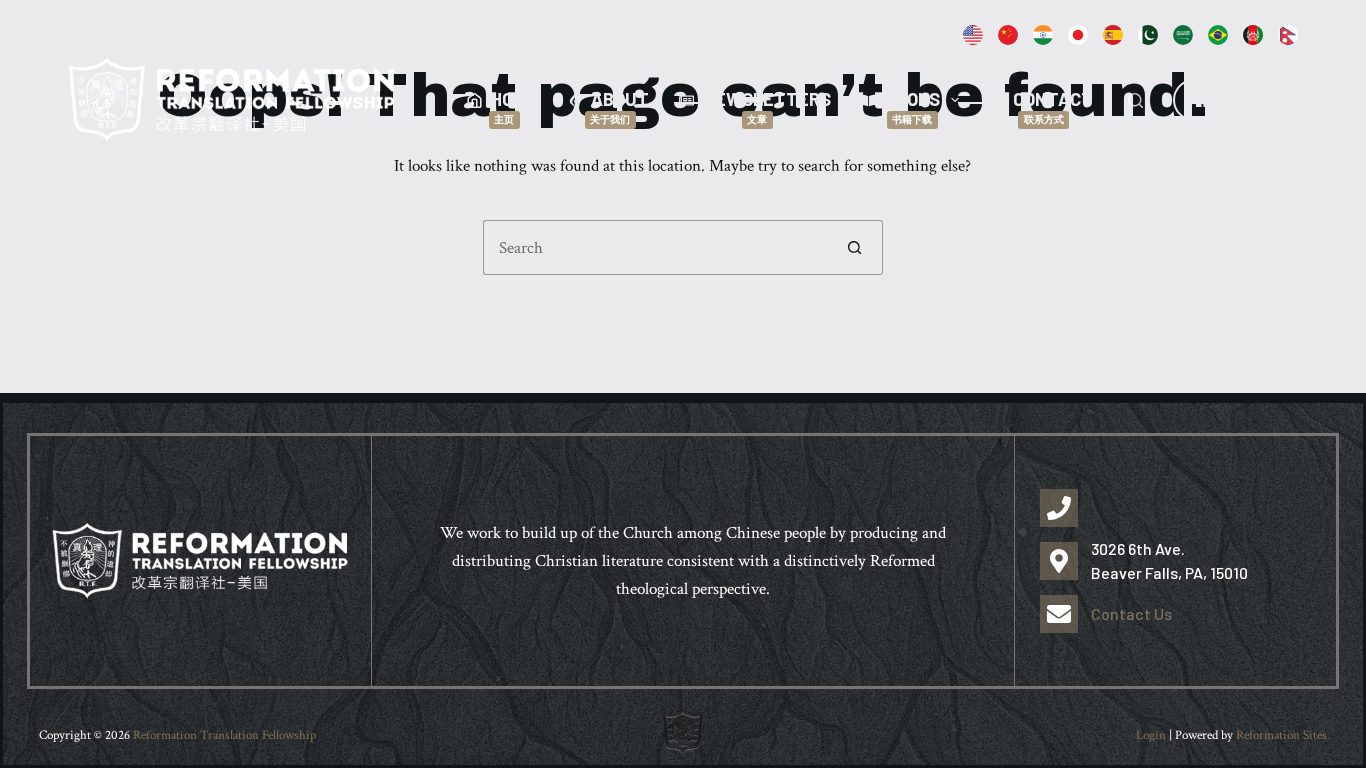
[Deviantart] (1218, 35)
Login (1151, 735)
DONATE (1247, 99)
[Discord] (1148, 35)
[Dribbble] (1253, 35)
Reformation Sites (1281, 735)
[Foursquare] (1183, 35)
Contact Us (1131, 613)
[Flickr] (1288, 35)
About (619, 106)
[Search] (1135, 100)
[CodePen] (1078, 35)
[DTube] (1113, 35)
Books (912, 106)
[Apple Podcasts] (1008, 35)
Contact (1053, 106)
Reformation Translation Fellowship (224, 735)
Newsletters (767, 106)
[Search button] (855, 247)
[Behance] (1043, 35)
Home (514, 106)
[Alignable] (973, 35)
